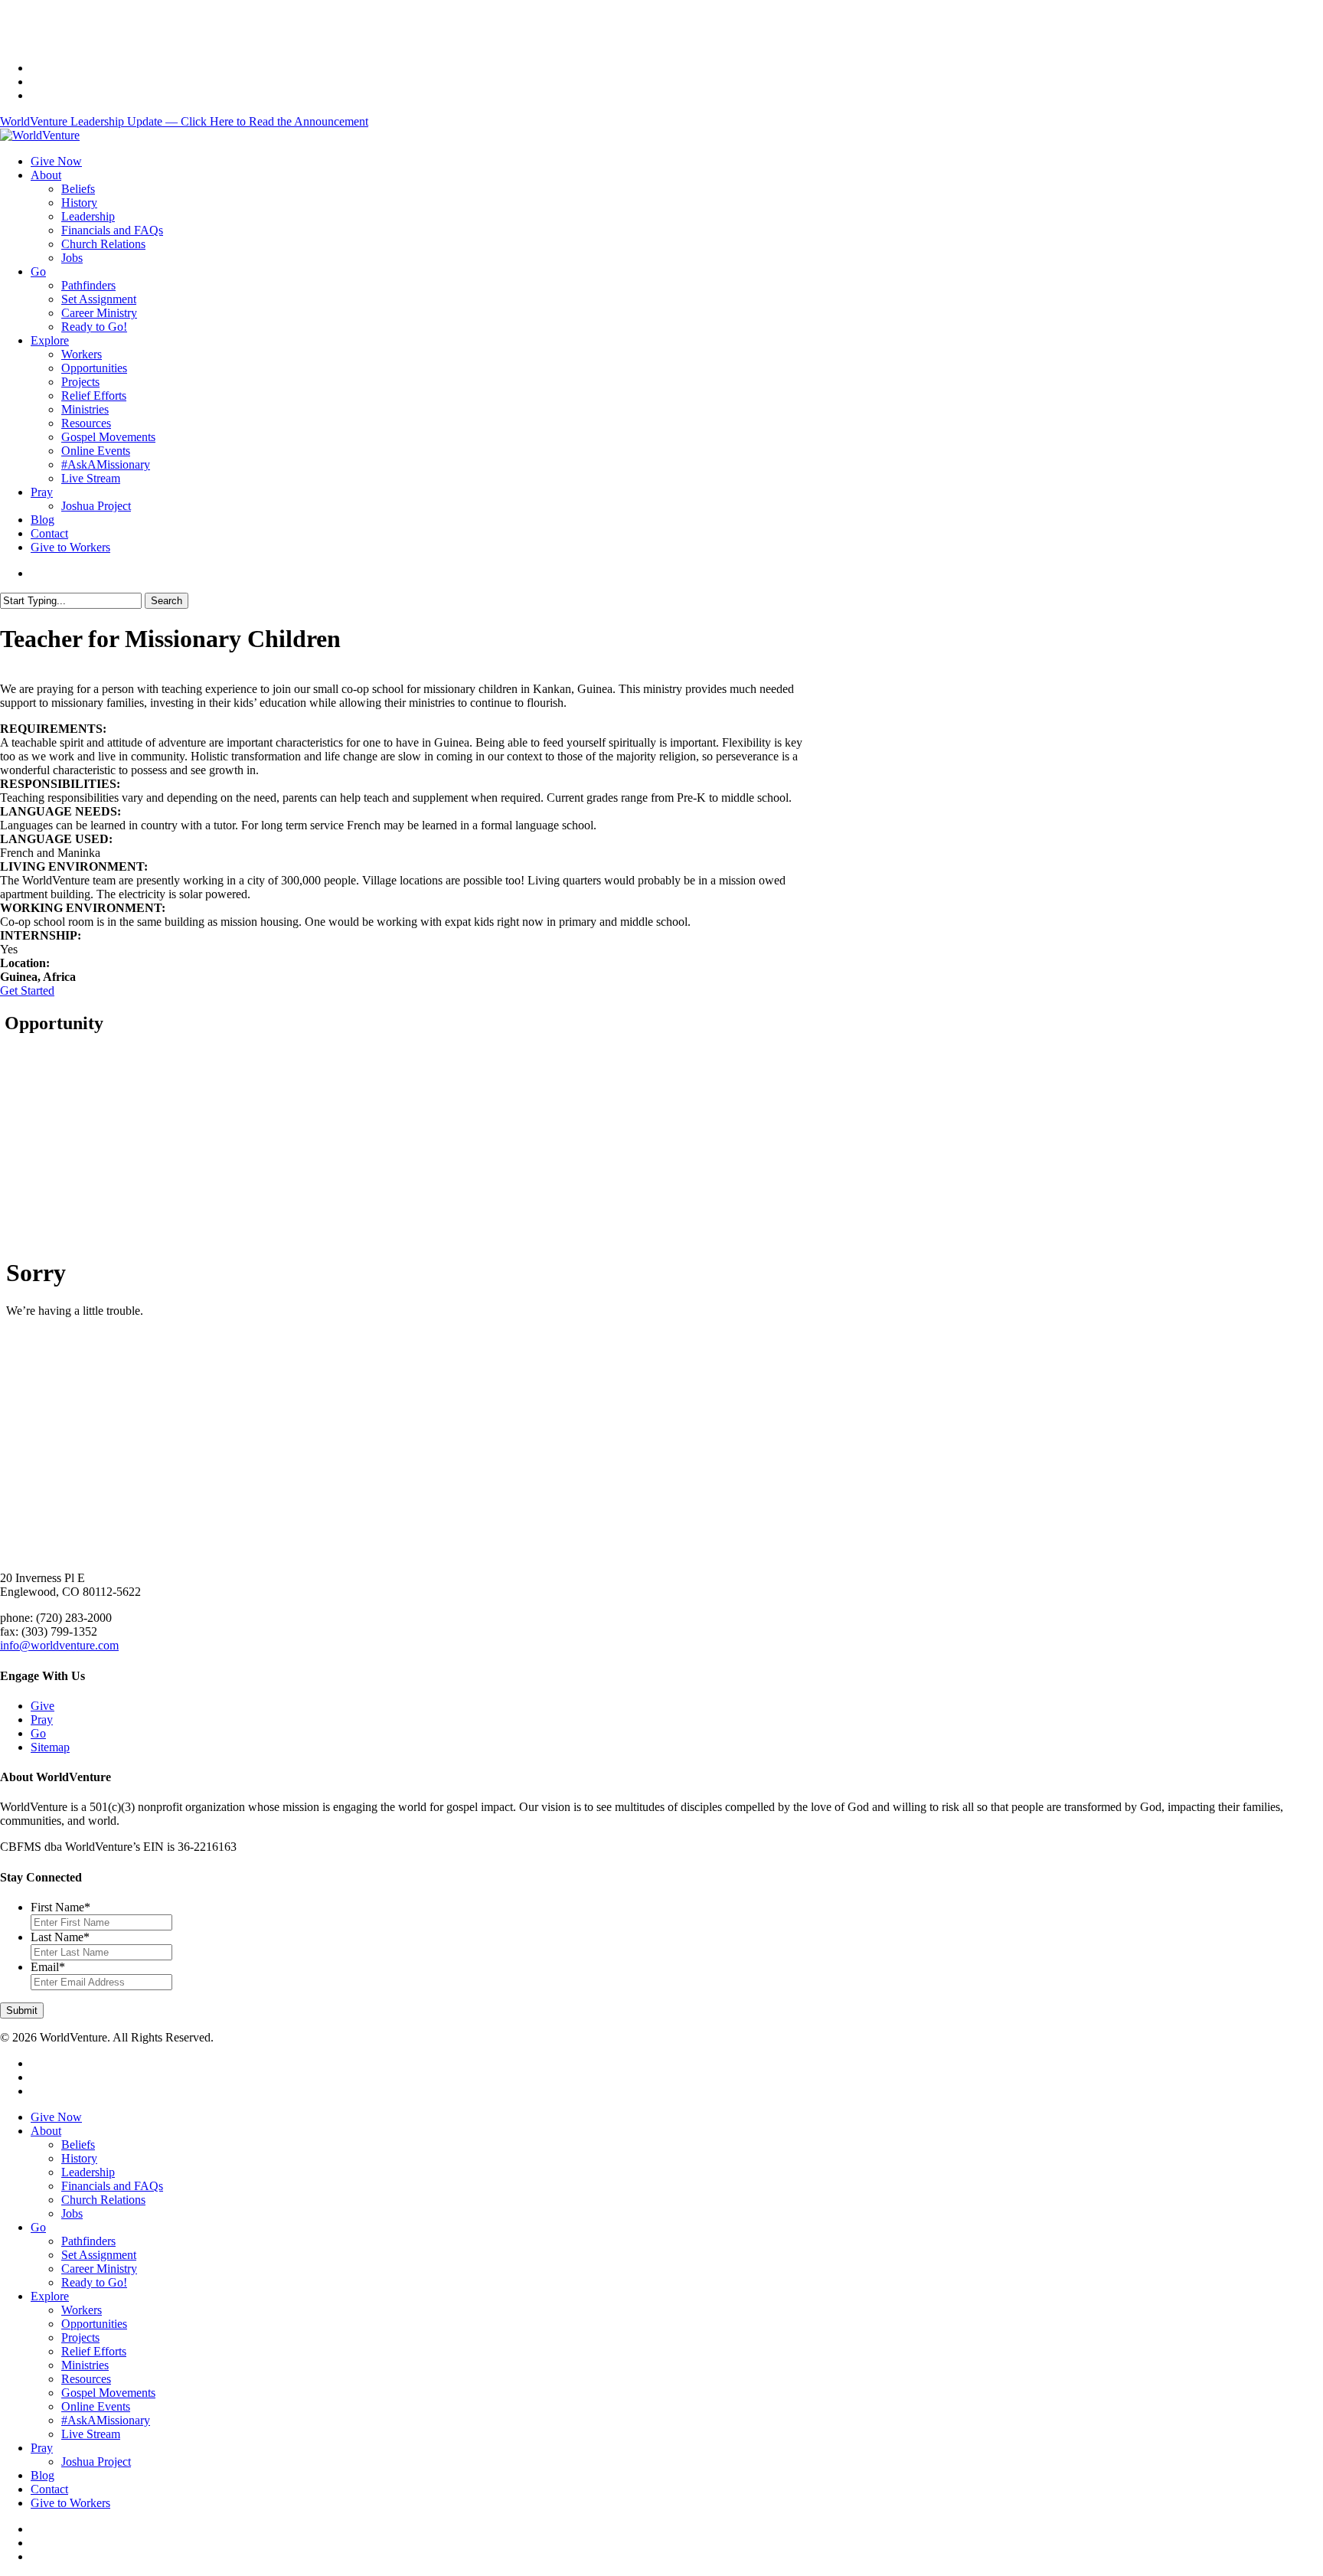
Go (38, 1733)
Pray (42, 1720)
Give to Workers (70, 2503)
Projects (80, 2337)
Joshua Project (96, 2462)
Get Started (27, 991)
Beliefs (78, 2144)
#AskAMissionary (106, 2420)
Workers (82, 2310)
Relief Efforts (94, 2351)
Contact (49, 2489)
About (46, 2131)
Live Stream (91, 2434)
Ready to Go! (94, 2282)
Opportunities (94, 2324)
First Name (60, 1907)
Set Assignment (99, 2255)
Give (42, 1706)
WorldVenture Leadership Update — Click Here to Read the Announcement (184, 121)
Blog (42, 2475)
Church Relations (103, 2200)
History (79, 2158)
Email (48, 1967)
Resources (86, 2379)
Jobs (72, 2213)
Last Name (60, 1937)
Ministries (85, 2365)
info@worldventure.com (59, 1645)
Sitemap (50, 1747)
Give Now (56, 2117)
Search (167, 601)
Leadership (88, 2172)
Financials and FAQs (112, 2186)
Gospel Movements (108, 2393)
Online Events (96, 2406)
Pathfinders (88, 2241)
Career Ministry (99, 2269)
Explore (50, 2296)
